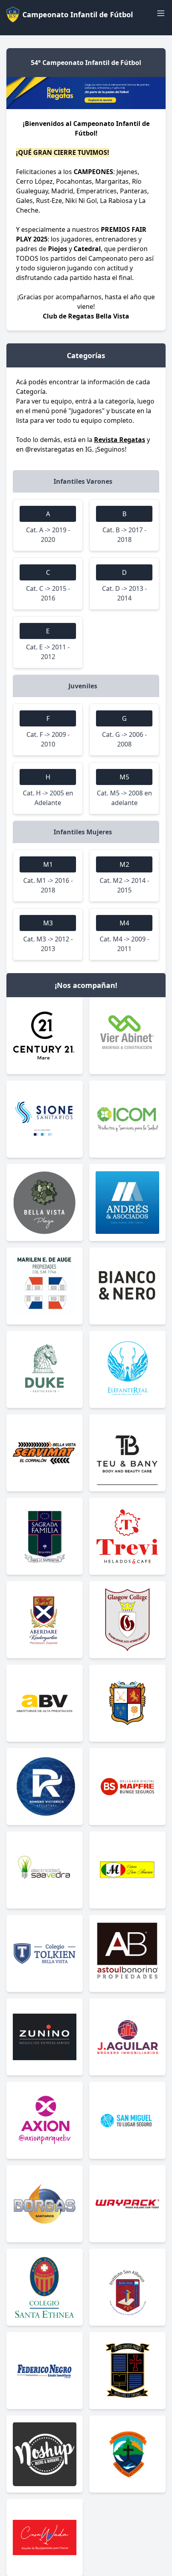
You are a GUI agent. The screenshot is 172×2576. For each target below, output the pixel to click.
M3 (48, 923)
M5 (124, 777)
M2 (124, 864)
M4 (124, 923)
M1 (48, 864)
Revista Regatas (120, 440)
